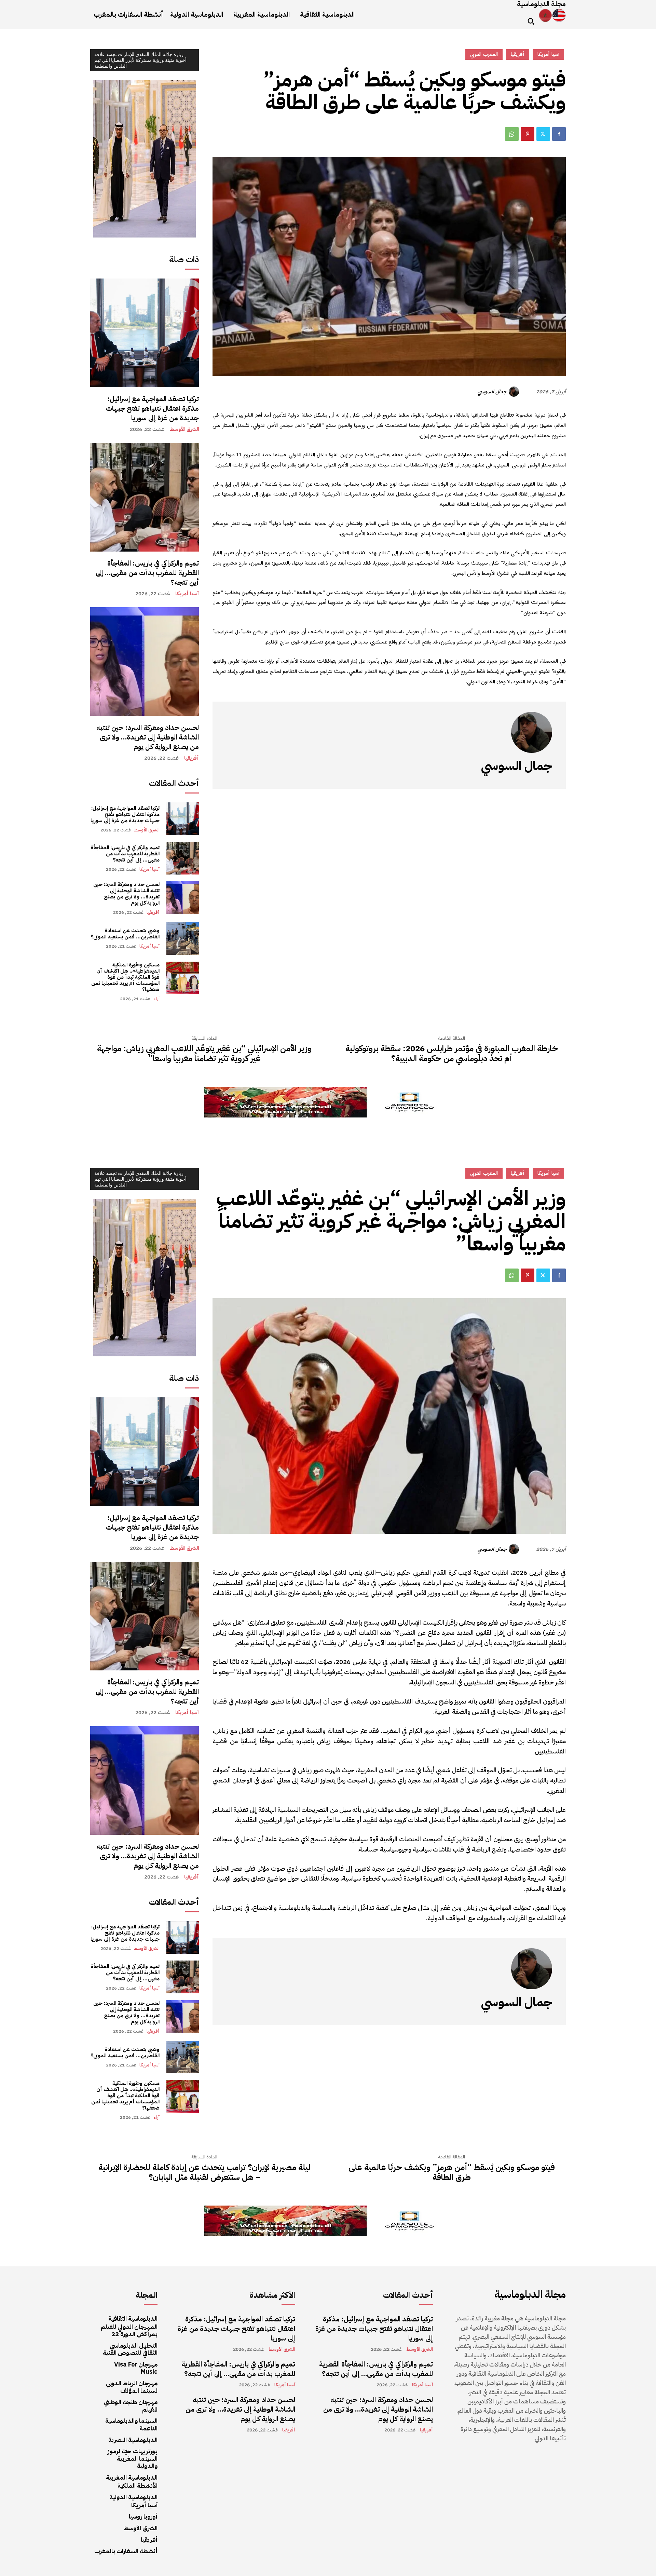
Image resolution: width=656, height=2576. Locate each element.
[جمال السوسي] (515, 392)
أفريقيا (192, 758)
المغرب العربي (484, 54)
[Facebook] (559, 134)
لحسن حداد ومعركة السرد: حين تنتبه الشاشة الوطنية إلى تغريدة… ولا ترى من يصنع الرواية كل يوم (148, 737)
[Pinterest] (528, 134)
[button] (531, 21)
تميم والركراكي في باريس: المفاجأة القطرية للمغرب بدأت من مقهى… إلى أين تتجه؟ (147, 573)
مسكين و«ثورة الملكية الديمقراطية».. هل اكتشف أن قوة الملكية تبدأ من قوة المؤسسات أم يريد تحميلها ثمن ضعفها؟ (125, 977)
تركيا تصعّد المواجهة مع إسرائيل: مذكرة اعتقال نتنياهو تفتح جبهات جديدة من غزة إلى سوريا (152, 408)
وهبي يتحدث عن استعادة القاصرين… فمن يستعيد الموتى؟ (125, 934)
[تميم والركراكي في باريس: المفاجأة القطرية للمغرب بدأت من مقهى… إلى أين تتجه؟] (145, 497)
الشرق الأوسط (184, 429)
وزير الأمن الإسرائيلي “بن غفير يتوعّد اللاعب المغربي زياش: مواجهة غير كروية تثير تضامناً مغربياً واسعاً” (204, 1054)
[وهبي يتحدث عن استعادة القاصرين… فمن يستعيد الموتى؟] (183, 938)
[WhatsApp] (512, 134)
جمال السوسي (492, 392)
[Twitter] (543, 134)
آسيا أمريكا (187, 594)
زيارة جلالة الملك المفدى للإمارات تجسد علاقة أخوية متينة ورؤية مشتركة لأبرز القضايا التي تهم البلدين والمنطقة (140, 60)
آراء (156, 999)
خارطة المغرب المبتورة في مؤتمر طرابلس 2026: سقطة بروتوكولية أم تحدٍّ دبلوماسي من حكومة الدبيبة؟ (452, 1054)
